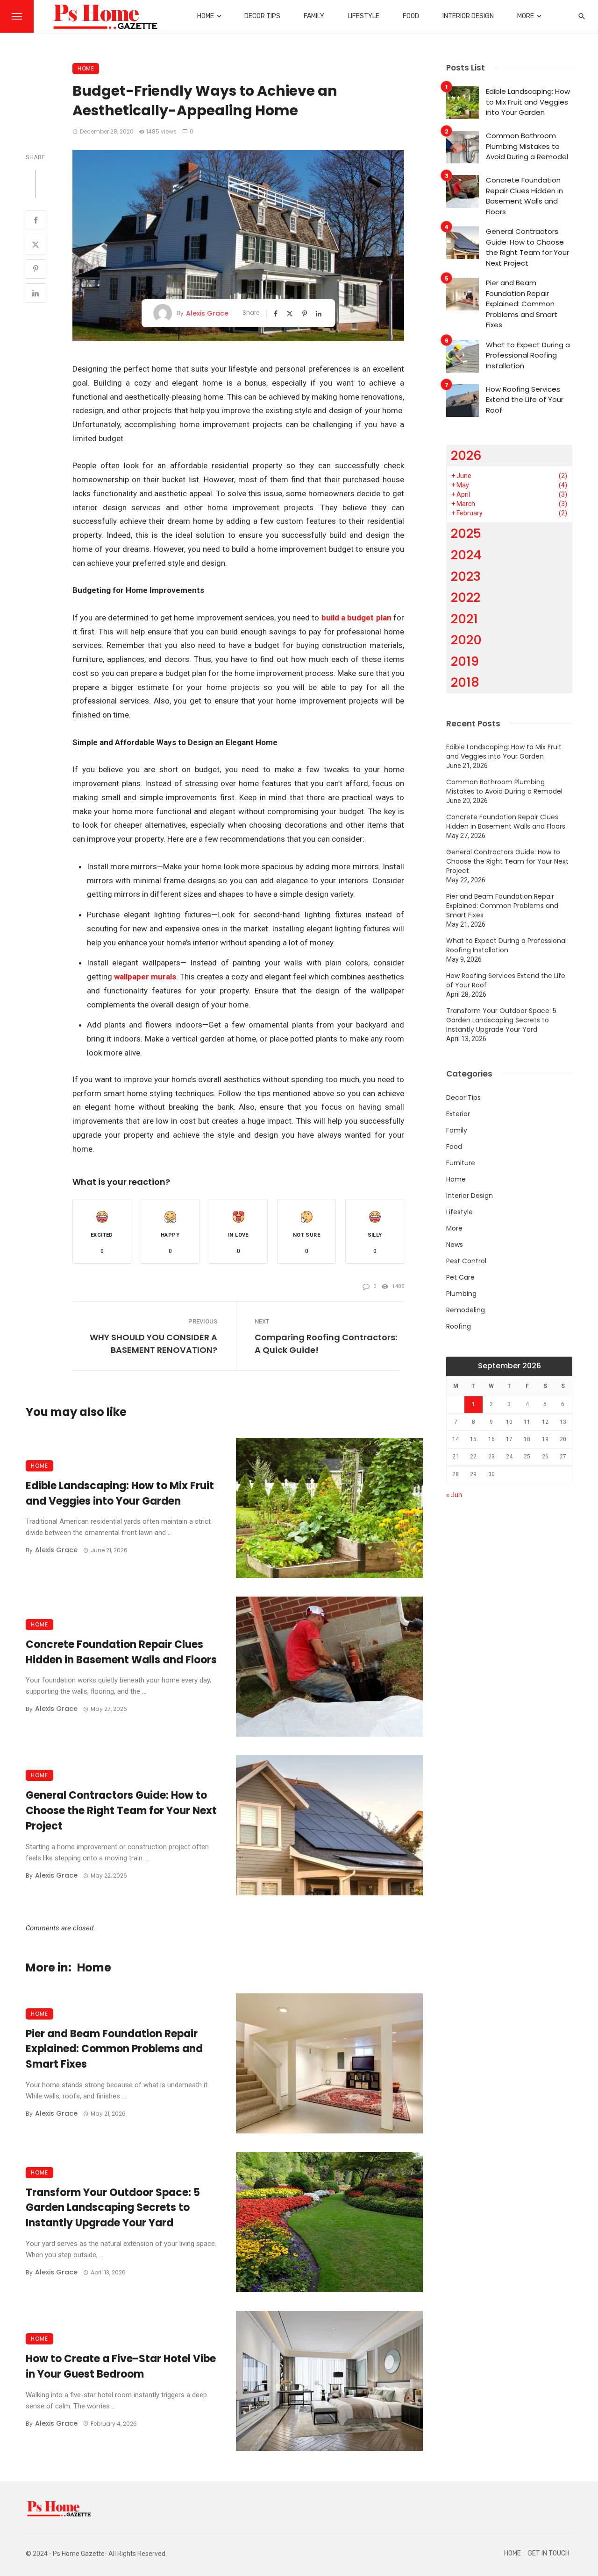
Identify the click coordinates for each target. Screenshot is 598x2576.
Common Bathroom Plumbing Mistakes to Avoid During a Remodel (527, 146)
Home (206, 16)
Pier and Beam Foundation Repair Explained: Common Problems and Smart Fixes (114, 2049)
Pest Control (466, 1261)
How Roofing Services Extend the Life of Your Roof (525, 400)
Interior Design (468, 16)
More (526, 16)
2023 (466, 576)
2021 (464, 619)
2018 (465, 682)
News (455, 1245)
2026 (466, 455)
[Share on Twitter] (36, 245)
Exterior (458, 1114)
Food (411, 16)
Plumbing (461, 1294)
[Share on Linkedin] (36, 293)
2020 (466, 640)
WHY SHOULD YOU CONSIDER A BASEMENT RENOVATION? (153, 1344)
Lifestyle (363, 16)
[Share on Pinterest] (36, 269)
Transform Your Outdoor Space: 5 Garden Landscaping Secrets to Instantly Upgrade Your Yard (113, 2208)
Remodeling (466, 1310)
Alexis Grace (207, 313)
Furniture (461, 1163)
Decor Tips (262, 16)
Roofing (459, 1326)
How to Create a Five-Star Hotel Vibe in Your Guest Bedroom (121, 2366)
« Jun (454, 1495)
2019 (465, 661)
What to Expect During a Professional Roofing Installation (528, 355)
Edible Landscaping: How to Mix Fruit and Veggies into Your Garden (120, 1493)
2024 (466, 555)
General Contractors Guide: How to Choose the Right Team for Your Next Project (121, 1811)
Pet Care (460, 1277)
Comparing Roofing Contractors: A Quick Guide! (326, 1344)
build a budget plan (356, 618)
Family (314, 16)
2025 (466, 533)
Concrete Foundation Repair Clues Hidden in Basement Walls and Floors (121, 1652)
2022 (466, 597)
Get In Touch (548, 2553)
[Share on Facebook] (36, 220)
